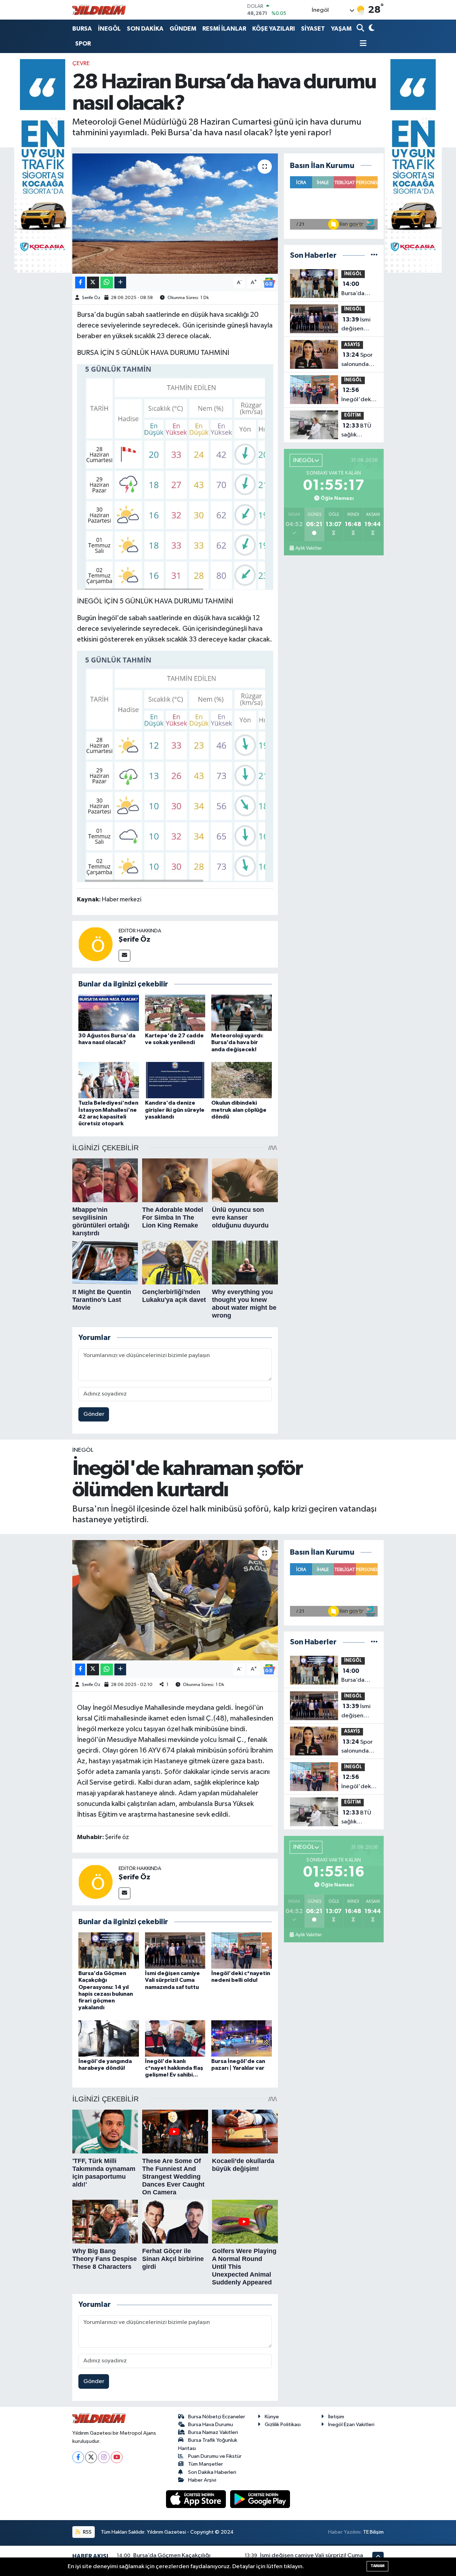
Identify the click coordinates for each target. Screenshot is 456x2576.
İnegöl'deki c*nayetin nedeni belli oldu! (357, 396)
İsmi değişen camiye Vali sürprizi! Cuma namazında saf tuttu (356, 325)
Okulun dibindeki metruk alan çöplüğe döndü (239, 1110)
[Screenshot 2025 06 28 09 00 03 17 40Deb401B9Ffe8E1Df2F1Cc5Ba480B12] (175, 766)
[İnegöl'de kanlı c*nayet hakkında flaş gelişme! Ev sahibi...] (175, 2038)
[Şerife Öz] (95, 944)
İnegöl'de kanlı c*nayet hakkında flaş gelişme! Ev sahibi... (174, 2068)
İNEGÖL (109, 29)
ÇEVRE (81, 64)
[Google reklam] (43, 166)
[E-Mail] (125, 956)
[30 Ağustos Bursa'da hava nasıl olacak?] (109, 1013)
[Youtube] (117, 2457)
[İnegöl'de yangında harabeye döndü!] (109, 2038)
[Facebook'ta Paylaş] (80, 282)
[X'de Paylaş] (93, 282)
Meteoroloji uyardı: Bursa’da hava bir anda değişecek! (237, 1042)
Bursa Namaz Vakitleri (213, 2432)
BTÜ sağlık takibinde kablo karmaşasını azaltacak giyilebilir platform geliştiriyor (357, 431)
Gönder (94, 1414)
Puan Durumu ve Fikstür (215, 2456)
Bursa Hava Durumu (211, 2425)
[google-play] (260, 2499)
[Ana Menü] (362, 44)
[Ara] (361, 29)
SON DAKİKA (145, 29)
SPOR (83, 44)
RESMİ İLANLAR (224, 29)
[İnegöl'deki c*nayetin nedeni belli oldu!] (242, 1950)
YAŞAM (341, 29)
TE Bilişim (373, 2532)
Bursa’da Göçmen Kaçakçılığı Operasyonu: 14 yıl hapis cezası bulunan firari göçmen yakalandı (359, 289)
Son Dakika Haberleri (212, 2472)
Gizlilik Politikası (283, 2425)
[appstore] (197, 2499)
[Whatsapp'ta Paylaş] (107, 282)
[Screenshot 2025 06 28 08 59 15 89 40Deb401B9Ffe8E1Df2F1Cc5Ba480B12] (175, 477)
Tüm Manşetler (206, 2464)
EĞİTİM (353, 415)
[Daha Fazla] (120, 282)
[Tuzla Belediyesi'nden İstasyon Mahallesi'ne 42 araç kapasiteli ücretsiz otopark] (109, 1080)
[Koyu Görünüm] (371, 29)
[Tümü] (374, 255)
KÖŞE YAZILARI (274, 29)
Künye (272, 2417)
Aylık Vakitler (309, 548)
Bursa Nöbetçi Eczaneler (217, 2417)
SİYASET (313, 29)
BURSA (82, 29)
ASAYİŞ (352, 345)
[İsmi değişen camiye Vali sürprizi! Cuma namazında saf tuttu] (175, 1950)
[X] (91, 2457)
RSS (87, 2532)
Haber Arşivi (202, 2480)
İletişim (336, 2417)
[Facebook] (78, 2457)
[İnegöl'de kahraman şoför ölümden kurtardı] (175, 1600)
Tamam (377, 2566)
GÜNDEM (183, 29)
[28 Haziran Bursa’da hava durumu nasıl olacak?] (175, 214)
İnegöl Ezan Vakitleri (351, 2425)
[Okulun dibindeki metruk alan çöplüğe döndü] (242, 1080)
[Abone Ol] (269, 282)
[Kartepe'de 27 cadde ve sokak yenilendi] (175, 1013)
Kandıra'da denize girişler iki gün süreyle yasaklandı (175, 1110)
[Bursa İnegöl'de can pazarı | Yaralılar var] (242, 2038)
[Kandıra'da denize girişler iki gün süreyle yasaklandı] (175, 1080)
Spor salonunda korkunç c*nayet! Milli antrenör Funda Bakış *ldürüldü (359, 360)
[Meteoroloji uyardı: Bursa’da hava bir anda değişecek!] (242, 1013)
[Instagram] (104, 2457)
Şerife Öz (91, 298)
